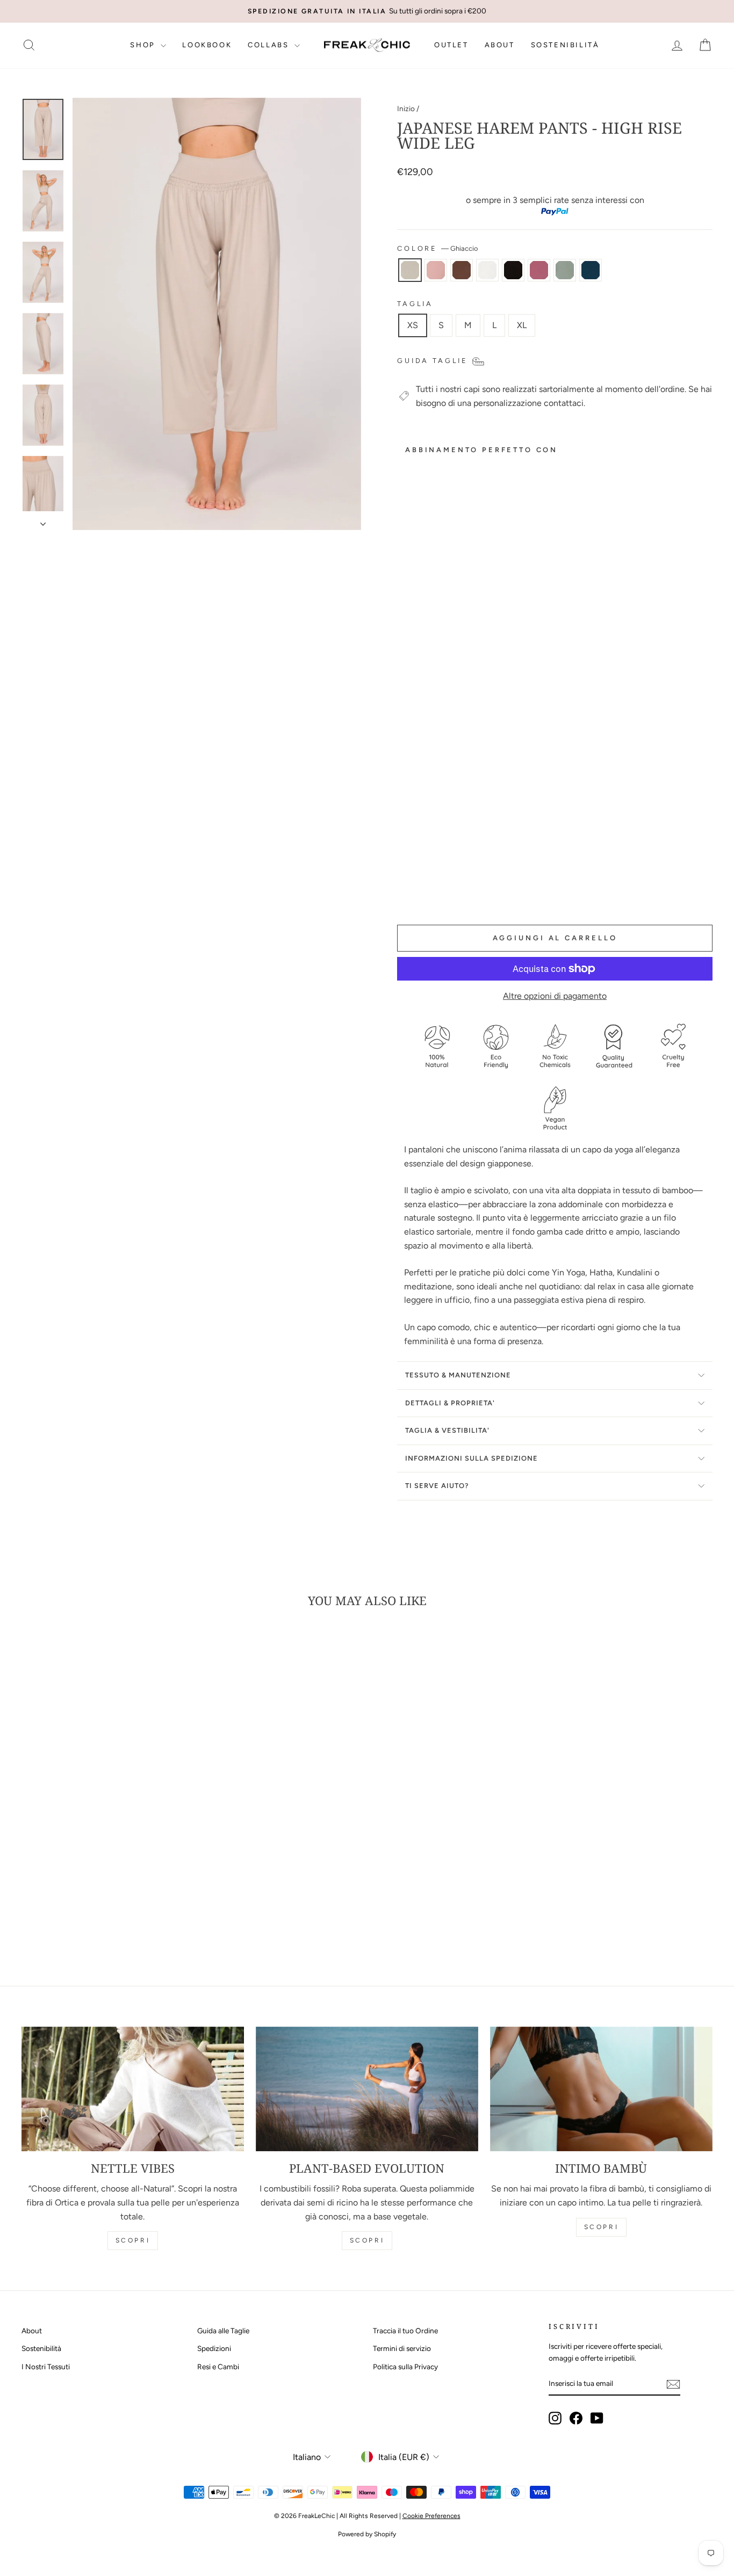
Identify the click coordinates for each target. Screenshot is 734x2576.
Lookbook (207, 45)
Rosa (436, 270)
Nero (513, 270)
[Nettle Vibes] (133, 2089)
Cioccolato (462, 270)
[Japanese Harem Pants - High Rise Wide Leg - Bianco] (448, 879)
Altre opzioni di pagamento (555, 996)
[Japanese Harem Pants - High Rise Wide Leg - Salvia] (419, 891)
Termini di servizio (402, 2348)
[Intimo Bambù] (601, 2089)
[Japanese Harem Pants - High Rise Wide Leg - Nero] (462, 879)
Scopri (133, 2240)
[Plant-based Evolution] (367, 2089)
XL (522, 325)
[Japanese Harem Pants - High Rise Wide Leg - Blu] (433, 891)
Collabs (270, 45)
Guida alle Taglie (223, 2331)
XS (413, 325)
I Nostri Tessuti (46, 2367)
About (500, 45)
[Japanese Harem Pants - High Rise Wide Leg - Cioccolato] (433, 879)
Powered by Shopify (367, 2534)
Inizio (406, 108)
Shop (144, 45)
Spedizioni (214, 2348)
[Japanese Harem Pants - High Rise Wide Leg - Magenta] (404, 891)
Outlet (451, 45)
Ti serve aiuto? (437, 1486)
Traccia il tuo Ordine (405, 2331)
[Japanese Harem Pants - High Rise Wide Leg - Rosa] (419, 879)
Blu (591, 270)
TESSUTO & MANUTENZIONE (458, 1375)
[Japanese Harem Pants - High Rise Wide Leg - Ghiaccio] (404, 879)
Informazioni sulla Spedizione (472, 1458)
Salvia (565, 270)
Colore (437, 248)
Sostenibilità (565, 45)
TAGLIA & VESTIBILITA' (447, 1430)
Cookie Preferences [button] (431, 2516)
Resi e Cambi (218, 2367)
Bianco (487, 270)
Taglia (415, 304)
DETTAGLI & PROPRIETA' (450, 1403)
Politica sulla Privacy (405, 2367)
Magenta (539, 270)
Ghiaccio (410, 270)
